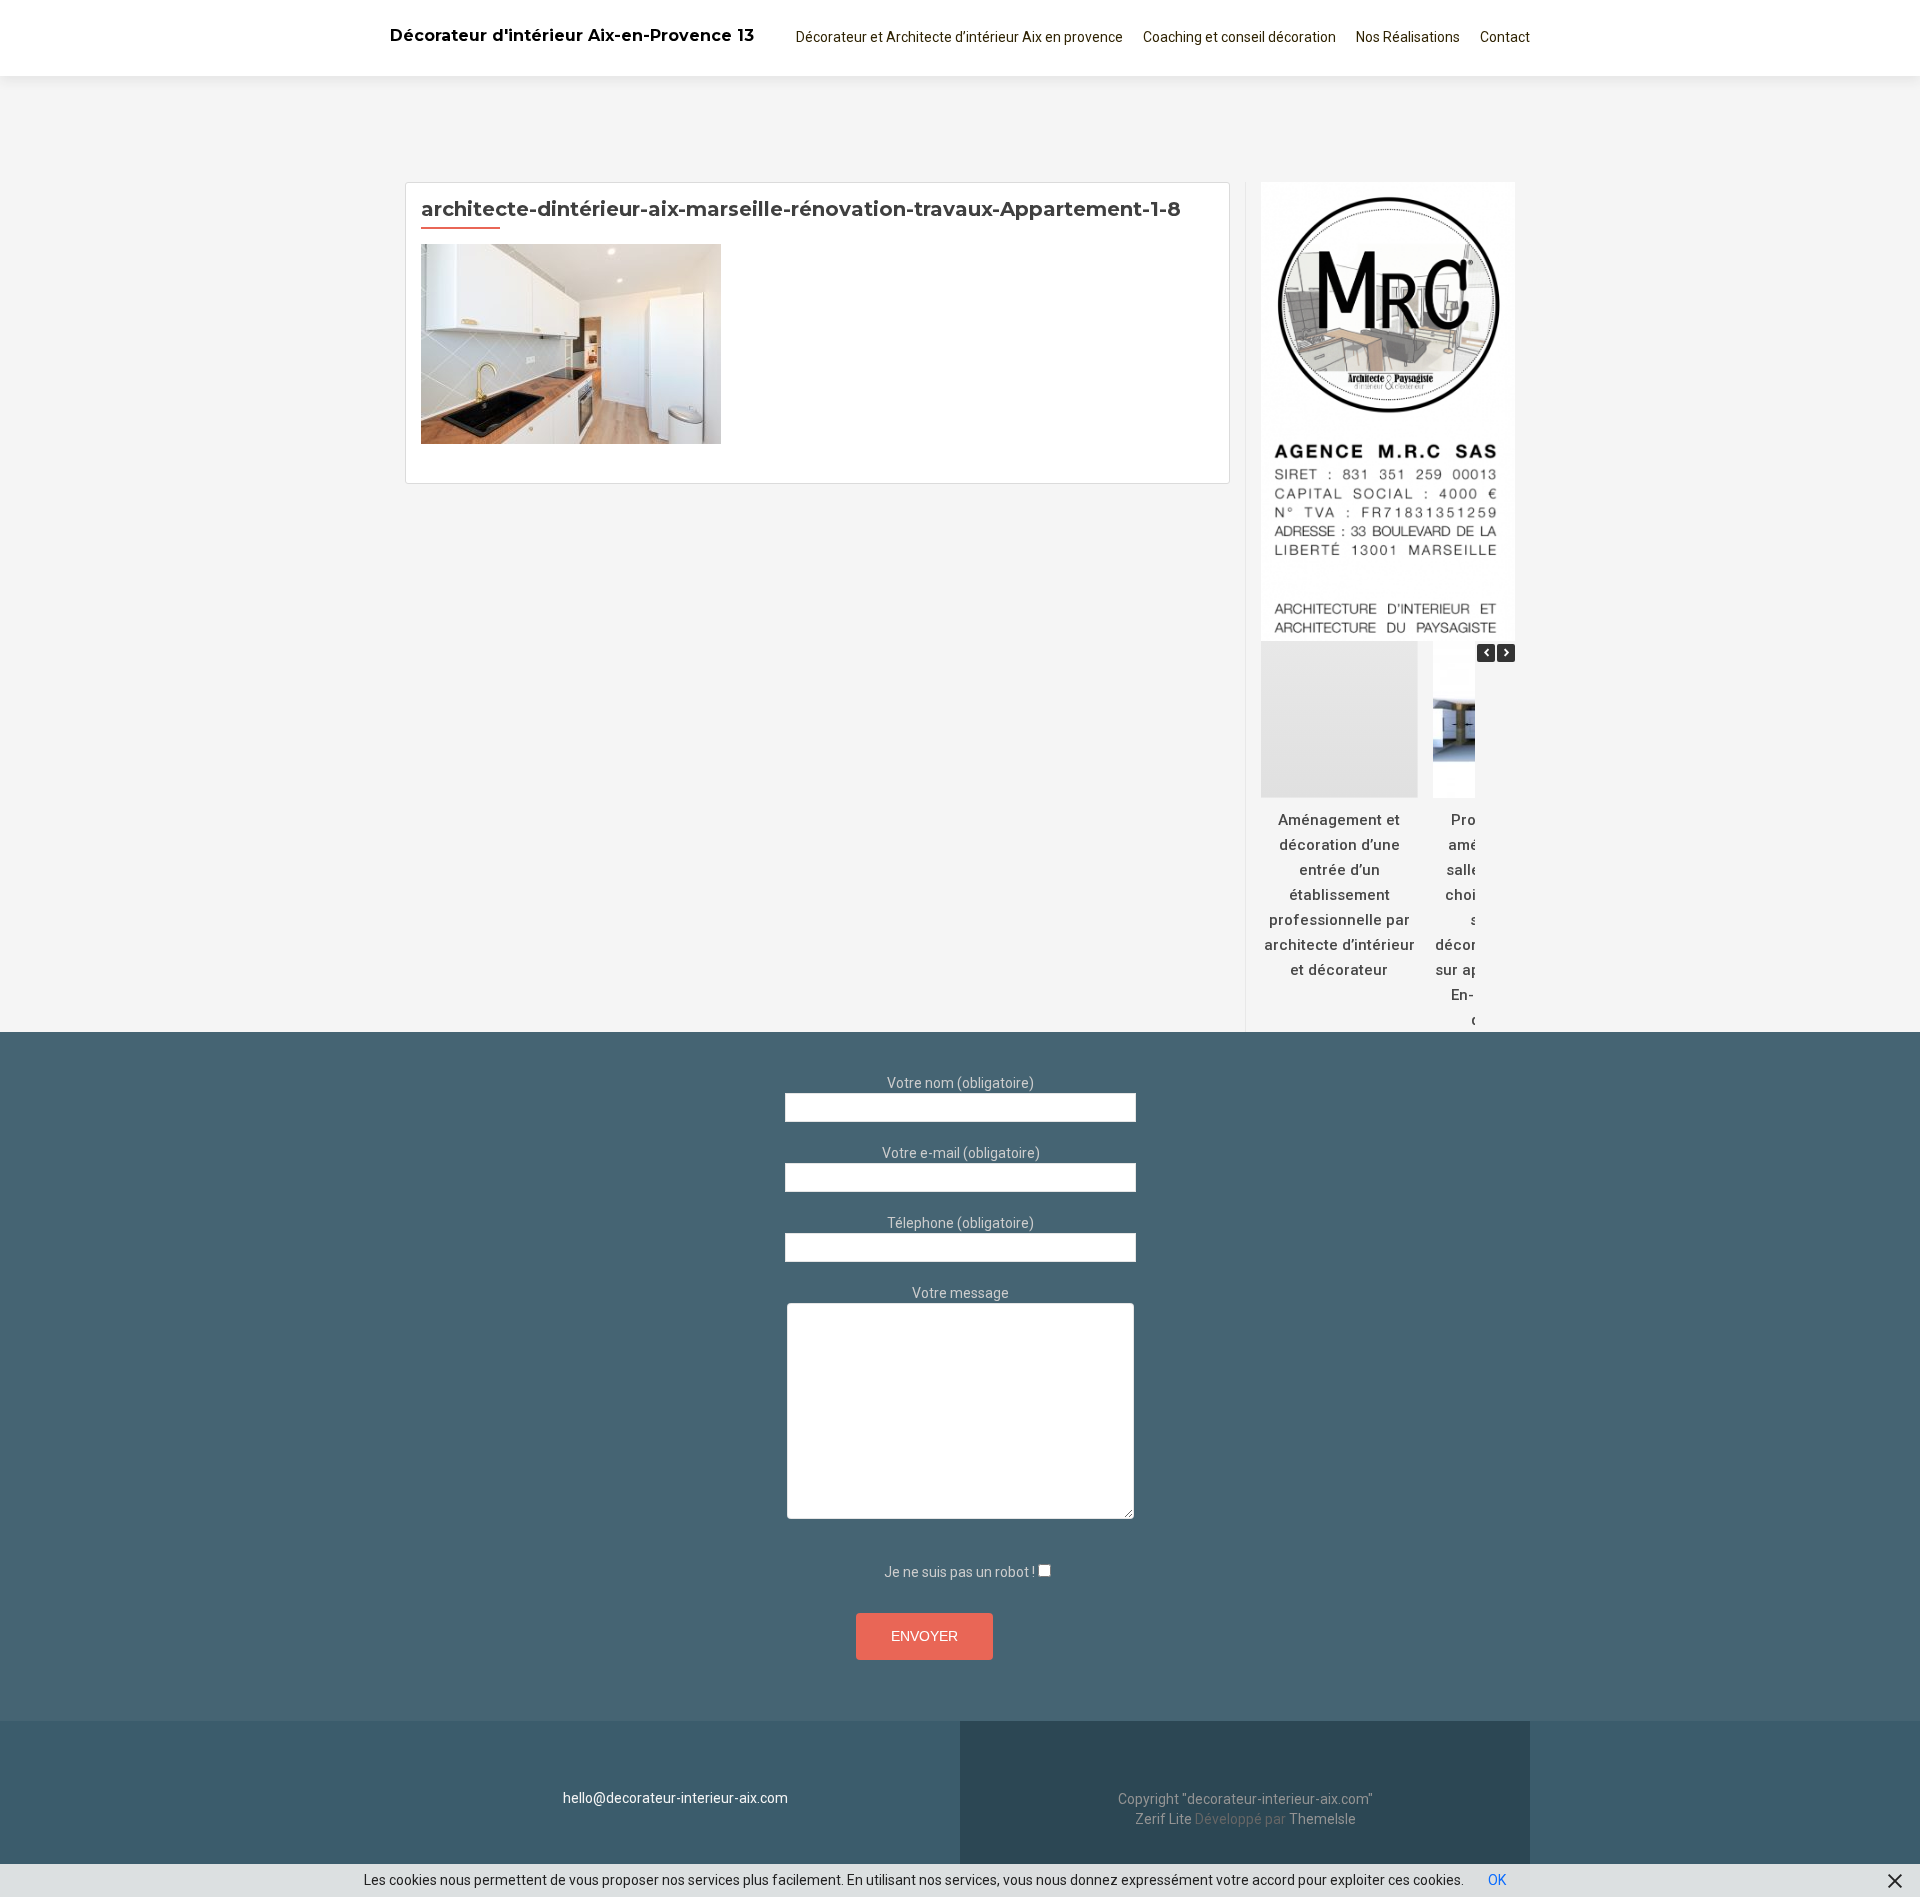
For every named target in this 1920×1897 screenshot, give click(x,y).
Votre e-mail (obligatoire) (961, 1153)
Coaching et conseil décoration (1239, 37)
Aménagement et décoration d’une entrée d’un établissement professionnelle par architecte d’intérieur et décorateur (1339, 894)
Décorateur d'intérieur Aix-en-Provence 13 (572, 35)
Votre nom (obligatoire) (960, 1083)
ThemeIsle (1322, 1819)
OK (1497, 1880)
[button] (1506, 653)
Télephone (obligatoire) (960, 1223)
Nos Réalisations (1408, 37)
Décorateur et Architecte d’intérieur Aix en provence (959, 37)
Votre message (960, 1293)
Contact (1505, 37)
